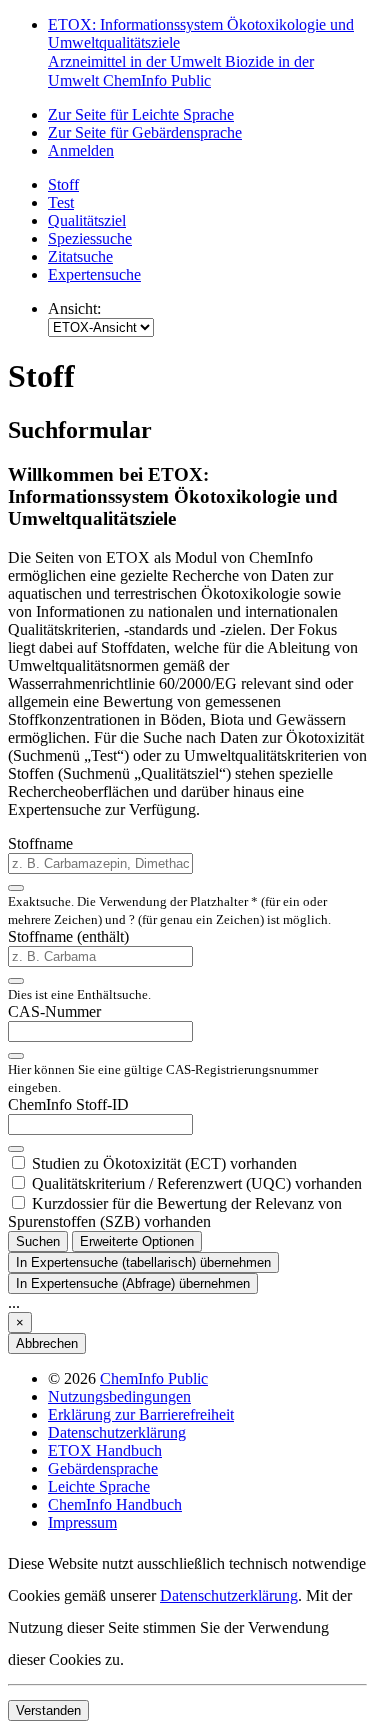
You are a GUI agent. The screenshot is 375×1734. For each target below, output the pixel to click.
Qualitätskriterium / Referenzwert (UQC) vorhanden (197, 1183)
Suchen (38, 1241)
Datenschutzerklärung (117, 1432)
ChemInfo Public (157, 80)
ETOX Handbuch (105, 1450)
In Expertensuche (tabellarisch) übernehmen (143, 1262)
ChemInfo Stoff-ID (68, 1104)
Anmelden (81, 150)
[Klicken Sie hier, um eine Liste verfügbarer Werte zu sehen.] (16, 888)
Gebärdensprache (103, 1468)
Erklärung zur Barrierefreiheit (141, 1414)
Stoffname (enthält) (68, 936)
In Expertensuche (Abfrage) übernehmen (133, 1283)
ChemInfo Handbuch (115, 1504)
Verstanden (48, 1710)
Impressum (82, 1522)
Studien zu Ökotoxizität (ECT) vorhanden (164, 1163)
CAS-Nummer (54, 1011)
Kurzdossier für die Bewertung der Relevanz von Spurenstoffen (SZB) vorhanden (175, 1212)
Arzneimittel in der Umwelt (136, 61)
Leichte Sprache (99, 1486)
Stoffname (40, 843)
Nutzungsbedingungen (119, 1396)
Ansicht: (74, 308)
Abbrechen (47, 1343)
